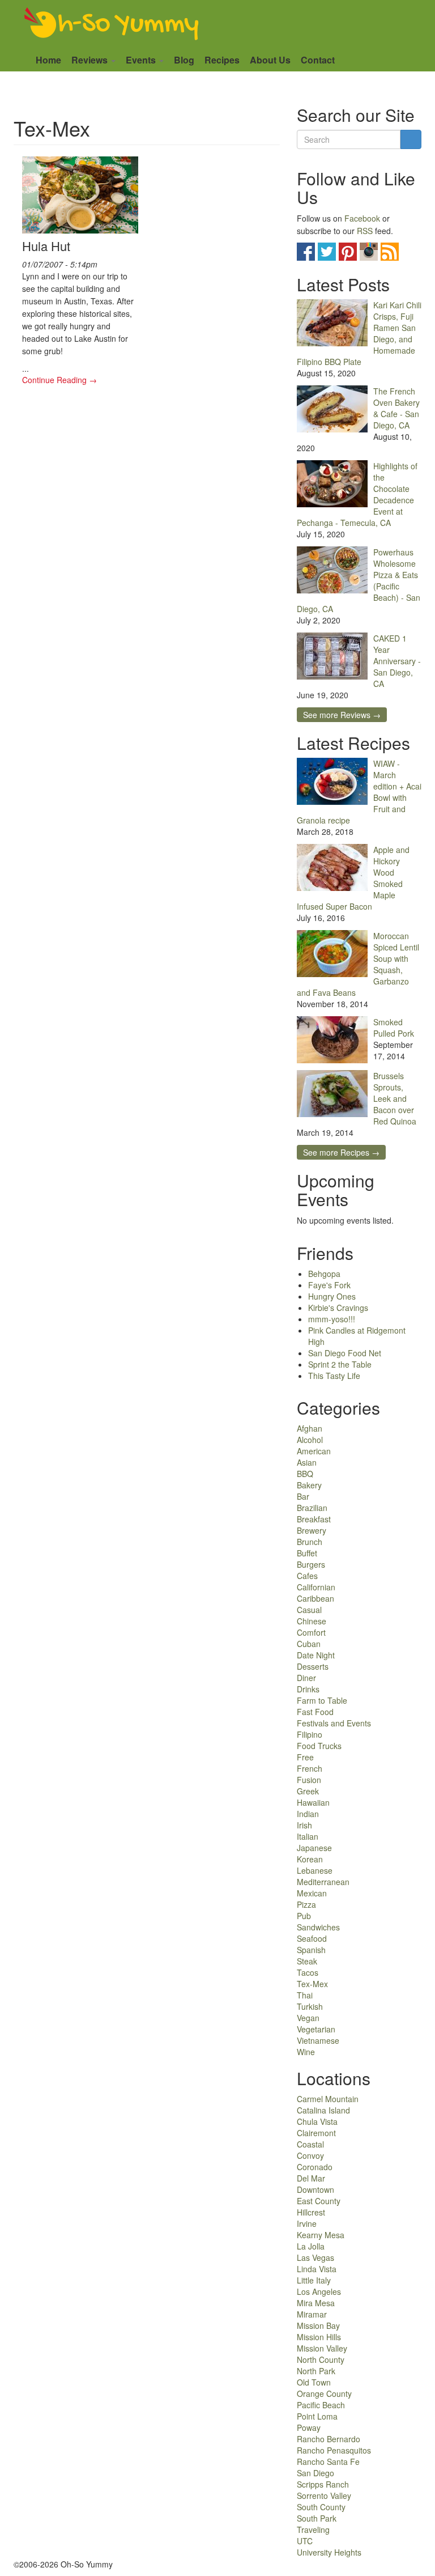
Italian (308, 1836)
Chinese (312, 1621)
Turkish (310, 2006)
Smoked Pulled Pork (394, 1028)
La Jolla (311, 2246)
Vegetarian (316, 2029)
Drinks (308, 1689)
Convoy (310, 2155)
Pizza (306, 1904)
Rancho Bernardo (329, 2439)
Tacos (308, 1972)
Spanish (311, 1950)
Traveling (313, 2530)
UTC (305, 2541)
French (310, 1768)
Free (305, 1757)
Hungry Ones (332, 1296)
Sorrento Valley (324, 2496)
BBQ (305, 1474)
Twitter (327, 252)
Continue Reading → (59, 380)
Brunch (310, 1542)
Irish (304, 1825)
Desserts (313, 1666)
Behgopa (324, 1274)
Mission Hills (319, 2337)
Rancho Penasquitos (334, 2450)
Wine (306, 2052)
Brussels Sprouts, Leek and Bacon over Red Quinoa (395, 1098)
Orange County (324, 2393)
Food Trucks (319, 1746)
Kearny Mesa (321, 2235)
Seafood (312, 1938)
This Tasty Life (334, 1376)
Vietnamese (318, 2040)
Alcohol (310, 1440)
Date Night (316, 1655)
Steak (307, 1961)
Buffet (307, 1553)
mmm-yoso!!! (332, 1319)
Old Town (314, 2382)
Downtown (315, 2189)
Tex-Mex (312, 1984)
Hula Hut (46, 246)
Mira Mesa (316, 2303)
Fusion (309, 1780)
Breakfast (314, 1519)
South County (321, 2507)
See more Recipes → (341, 1152)
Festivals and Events (334, 1723)
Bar (303, 1496)
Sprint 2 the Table (340, 1364)
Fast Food (315, 1712)
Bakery (309, 1485)
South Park (317, 2518)
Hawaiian (313, 1802)
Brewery (312, 1530)
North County (321, 2359)
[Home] (112, 24)
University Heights (329, 2552)
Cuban (309, 1644)
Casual (309, 1610)
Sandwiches (318, 1927)
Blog (184, 60)
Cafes (307, 1576)
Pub (304, 1916)
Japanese (314, 1848)
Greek (308, 1791)
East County (319, 2201)
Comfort (311, 1632)
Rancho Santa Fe (328, 2462)
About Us (270, 60)
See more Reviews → (342, 715)
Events (142, 60)
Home (48, 60)
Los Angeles (319, 2291)
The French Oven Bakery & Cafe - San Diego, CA (396, 408)
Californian (316, 1587)
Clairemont (316, 2133)
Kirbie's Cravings (338, 1308)
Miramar (312, 2314)
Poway (309, 2428)
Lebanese (315, 1870)
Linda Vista (317, 2269)
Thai (305, 1995)
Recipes (222, 60)
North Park (316, 2371)
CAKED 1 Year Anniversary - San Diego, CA (397, 661)
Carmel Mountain (328, 2099)
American (314, 1451)
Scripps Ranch (323, 2484)
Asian (307, 1462)
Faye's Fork (329, 1285)
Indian (308, 1814)
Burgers (311, 1564)
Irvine (307, 2223)
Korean (310, 1859)
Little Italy (314, 2280)
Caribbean (315, 1598)
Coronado (315, 2167)
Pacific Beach (321, 2405)
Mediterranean (323, 1882)
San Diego (315, 2473)
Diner (306, 1678)
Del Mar (311, 2178)
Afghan (310, 1428)
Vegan (308, 2018)
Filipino (310, 1734)
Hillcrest (311, 2212)
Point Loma (317, 2416)
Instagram (369, 252)
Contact (318, 60)
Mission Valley (322, 2348)
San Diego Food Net (345, 1353)
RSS (365, 231)
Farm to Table (322, 1700)
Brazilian (312, 1508)
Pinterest (348, 252)
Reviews (91, 60)
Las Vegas (315, 2257)
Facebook (362, 218)
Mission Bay (318, 2325)
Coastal (310, 2144)
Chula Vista (317, 2121)
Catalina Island (323, 2110)
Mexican (312, 1893)
